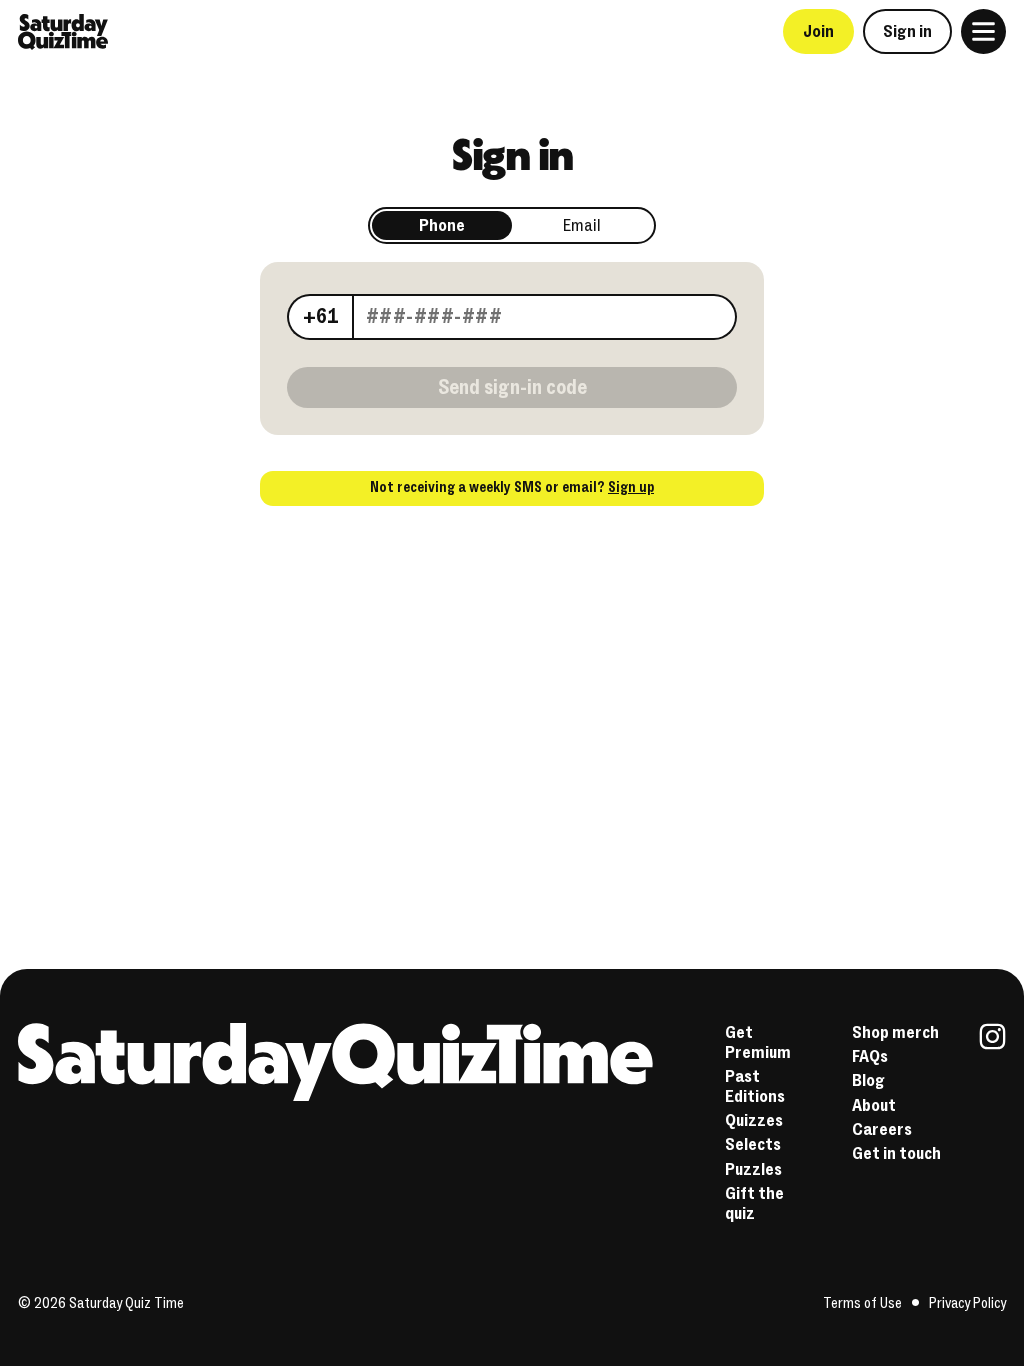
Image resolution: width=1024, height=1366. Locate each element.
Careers (882, 1129)
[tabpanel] (512, 314)
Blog (868, 1080)
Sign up (631, 487)
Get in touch (896, 1153)
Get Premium (758, 1042)
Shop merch (895, 1032)
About (874, 1105)
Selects (753, 1144)
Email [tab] (582, 225)
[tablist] (512, 225)
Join (818, 31)
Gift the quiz (754, 1203)
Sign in (907, 31)
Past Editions (755, 1086)
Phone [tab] (442, 225)
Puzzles (753, 1169)
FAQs (870, 1056)
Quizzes (754, 1120)
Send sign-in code (512, 387)
